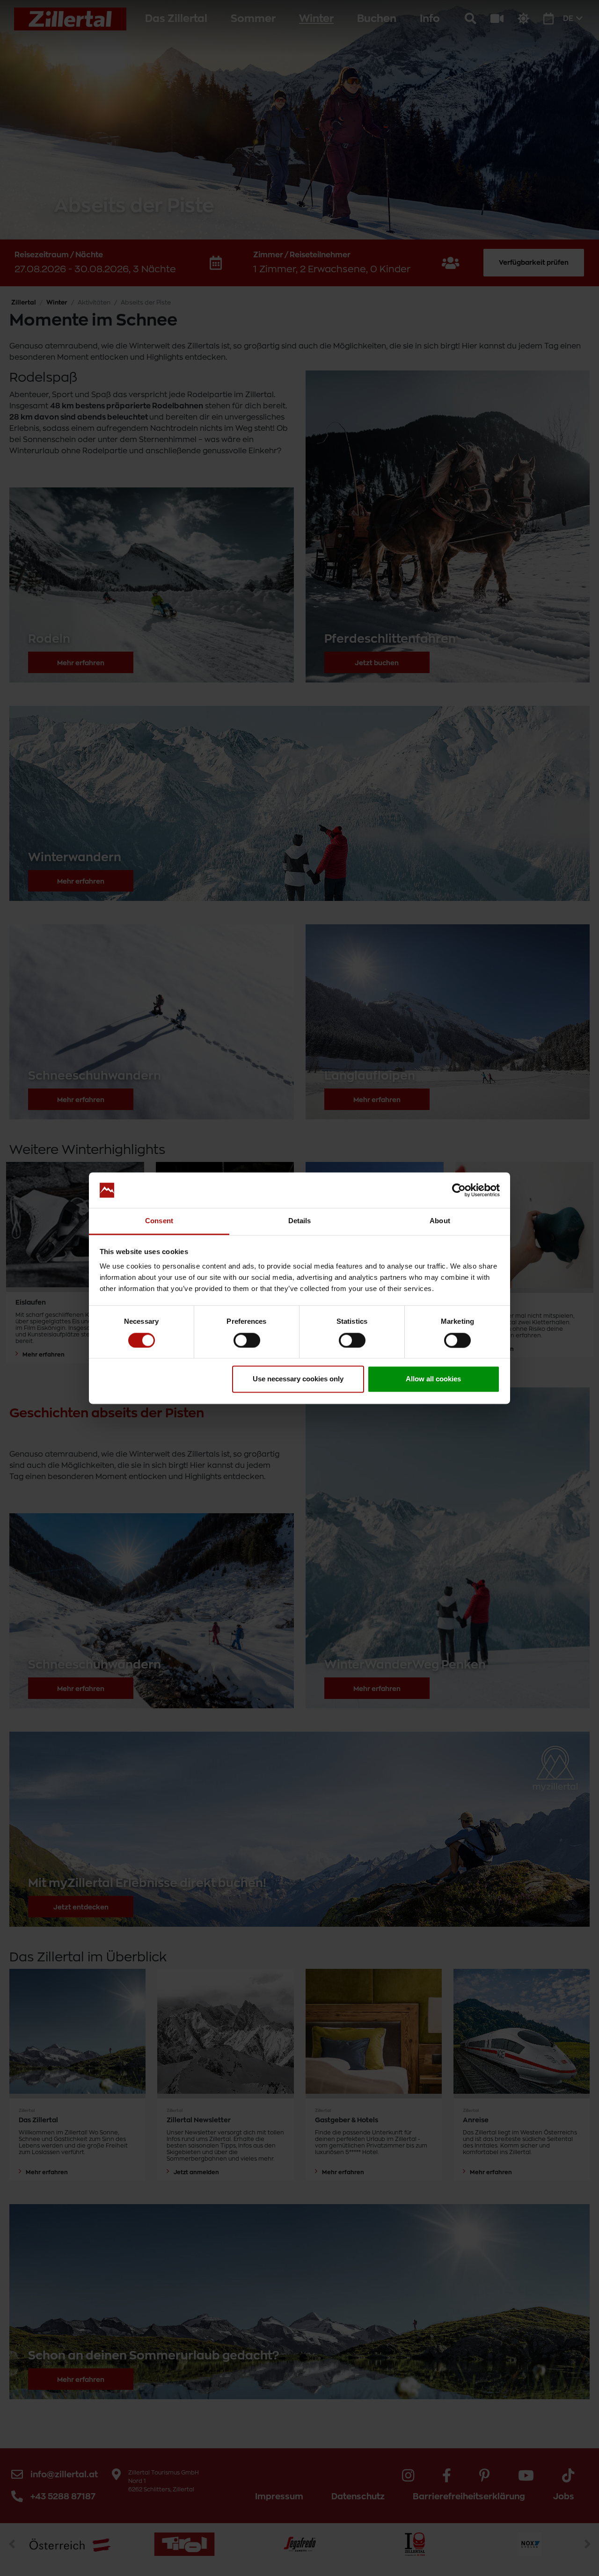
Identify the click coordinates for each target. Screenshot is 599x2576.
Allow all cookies (433, 1379)
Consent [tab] (159, 1221)
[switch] (247, 1340)
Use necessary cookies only (298, 1379)
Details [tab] (300, 1221)
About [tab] (440, 1221)
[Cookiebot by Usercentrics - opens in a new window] (459, 1190)
